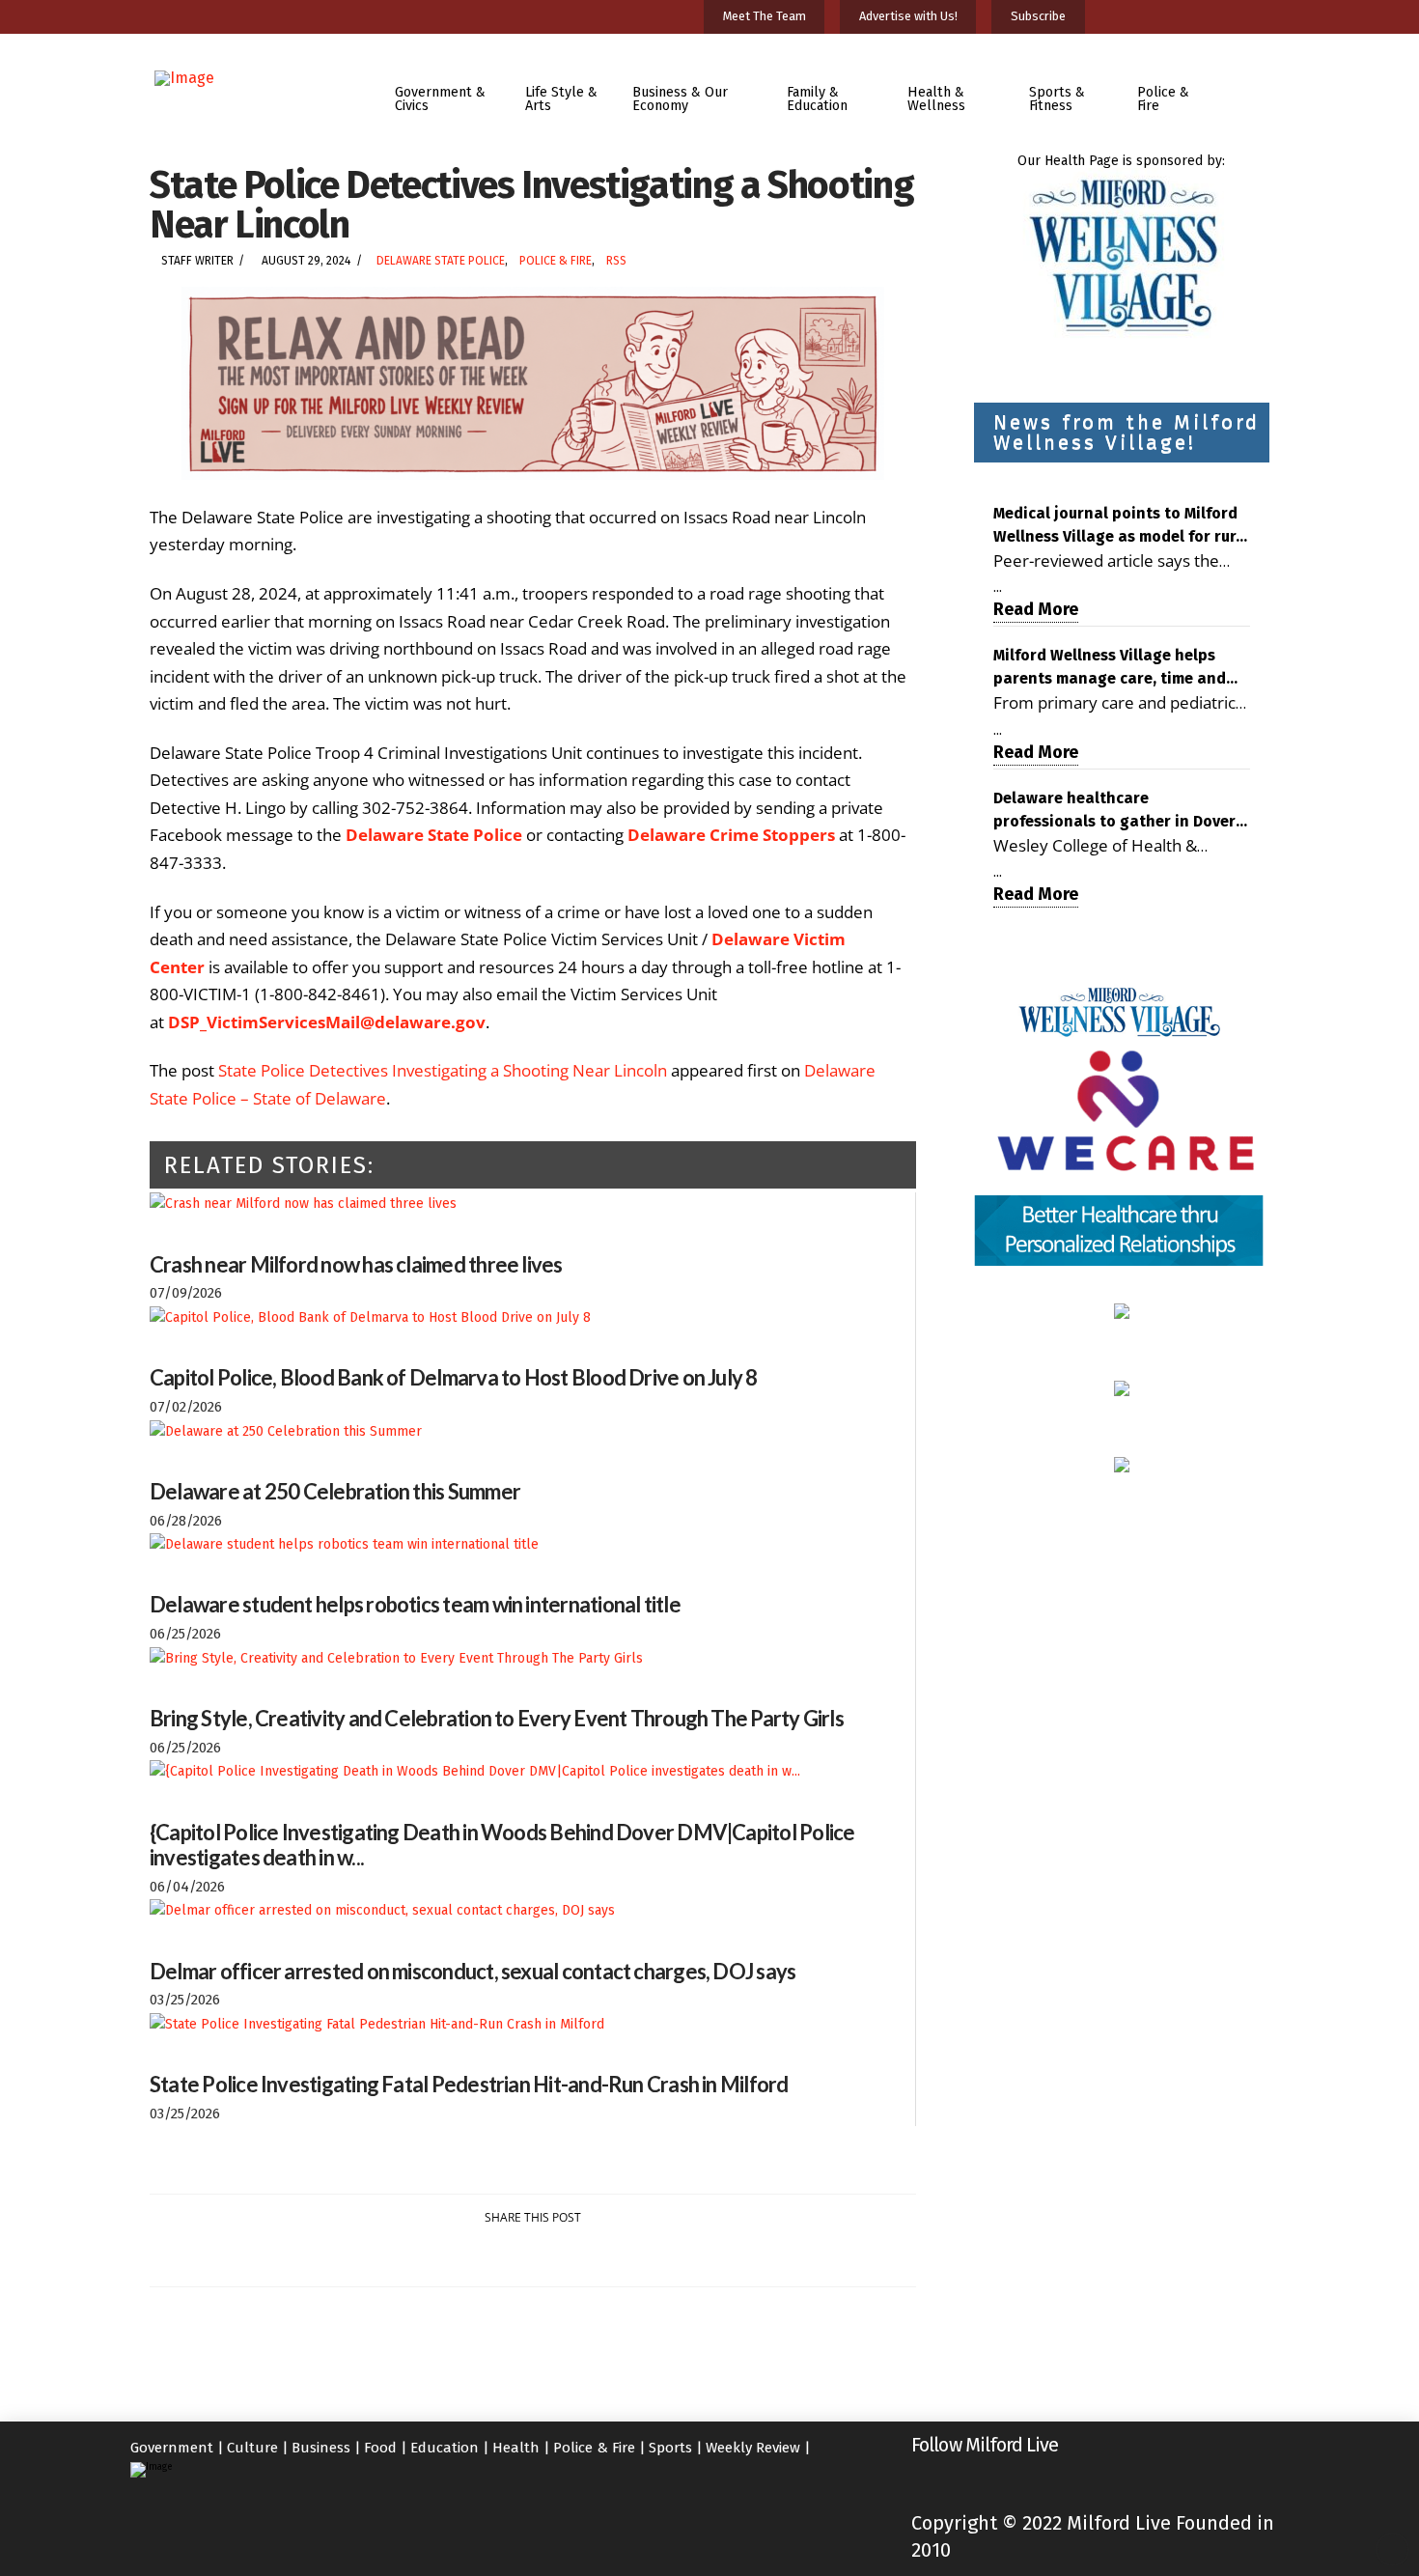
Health (516, 2448)
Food (380, 2448)
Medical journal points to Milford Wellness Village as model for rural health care (1122, 526)
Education (445, 2448)
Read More (1036, 609)
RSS (616, 261)
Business (321, 2448)
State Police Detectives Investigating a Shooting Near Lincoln (443, 1070)
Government (172, 2448)
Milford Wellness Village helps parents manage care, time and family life (1110, 668)
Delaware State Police (441, 261)
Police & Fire (556, 261)
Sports (670, 2448)
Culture (252, 2448)
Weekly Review (753, 2448)
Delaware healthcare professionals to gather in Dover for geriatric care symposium (1114, 811)
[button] (1253, 85)
